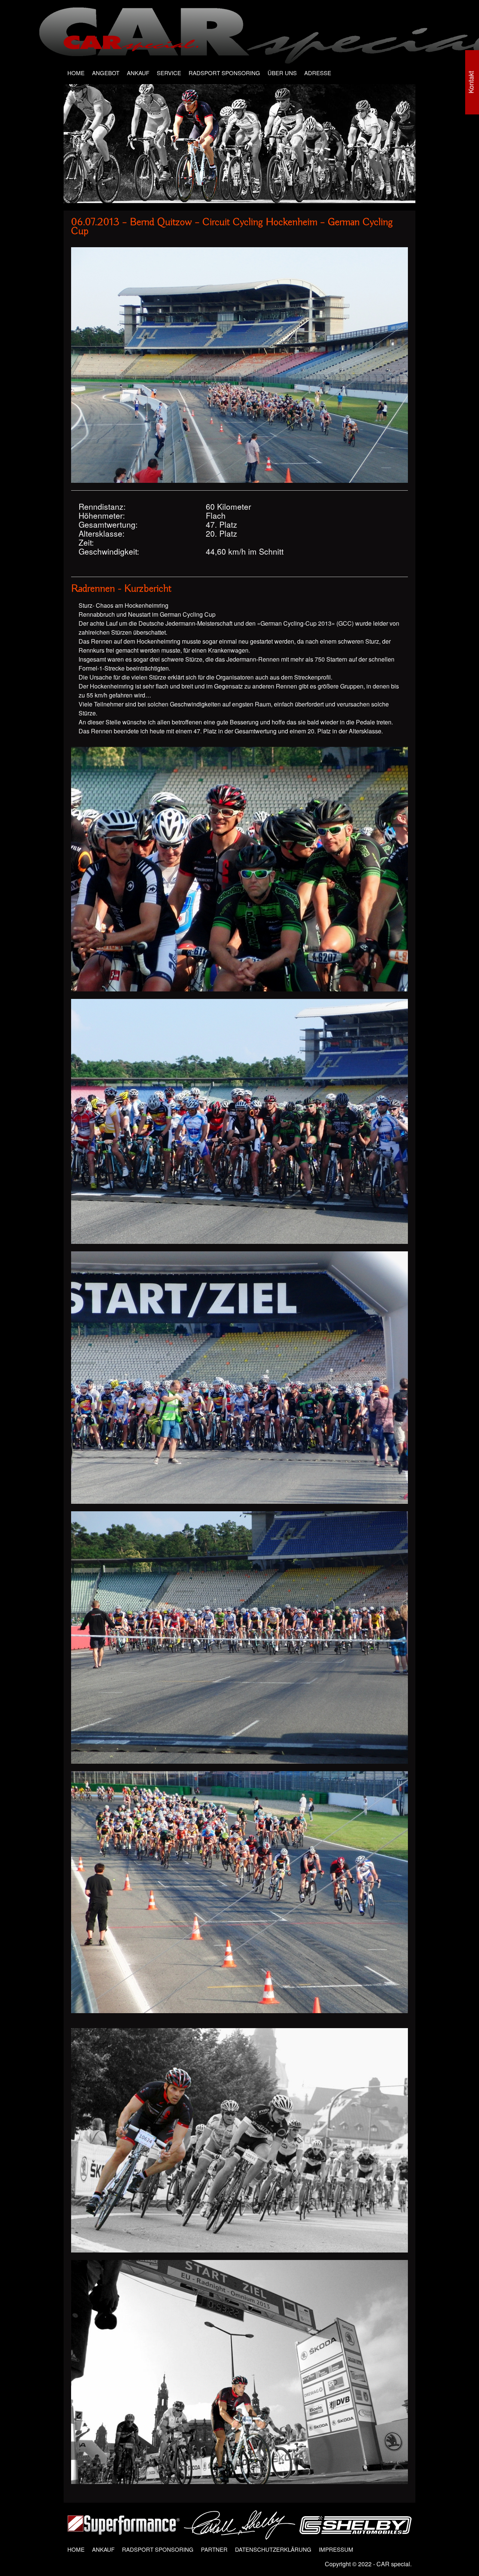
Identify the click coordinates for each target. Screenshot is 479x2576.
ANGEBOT (106, 73)
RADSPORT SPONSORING (224, 73)
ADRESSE (318, 73)
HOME (76, 73)
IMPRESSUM (336, 2549)
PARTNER (214, 2549)
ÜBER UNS (282, 73)
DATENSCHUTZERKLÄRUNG (273, 2549)
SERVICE (169, 73)
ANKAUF (138, 73)
